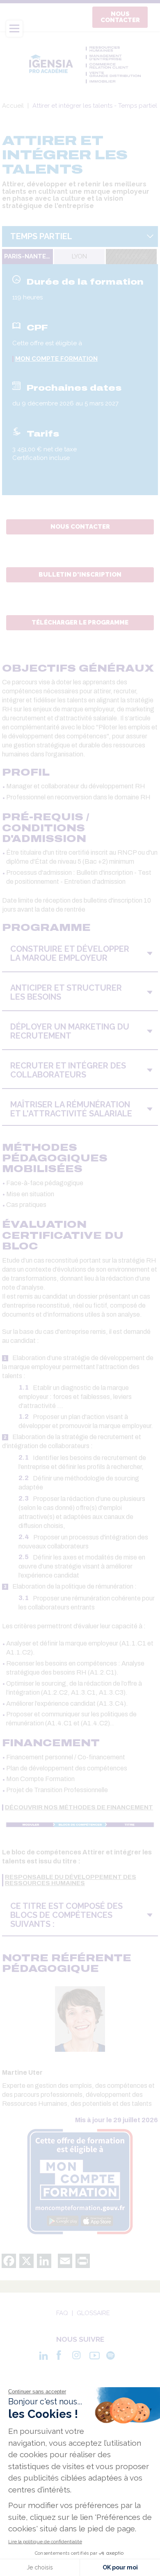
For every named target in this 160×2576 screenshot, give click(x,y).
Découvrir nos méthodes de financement (79, 1808)
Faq (62, 2313)
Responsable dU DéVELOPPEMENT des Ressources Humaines (71, 1880)
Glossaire (93, 2313)
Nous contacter (120, 17)
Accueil (13, 106)
